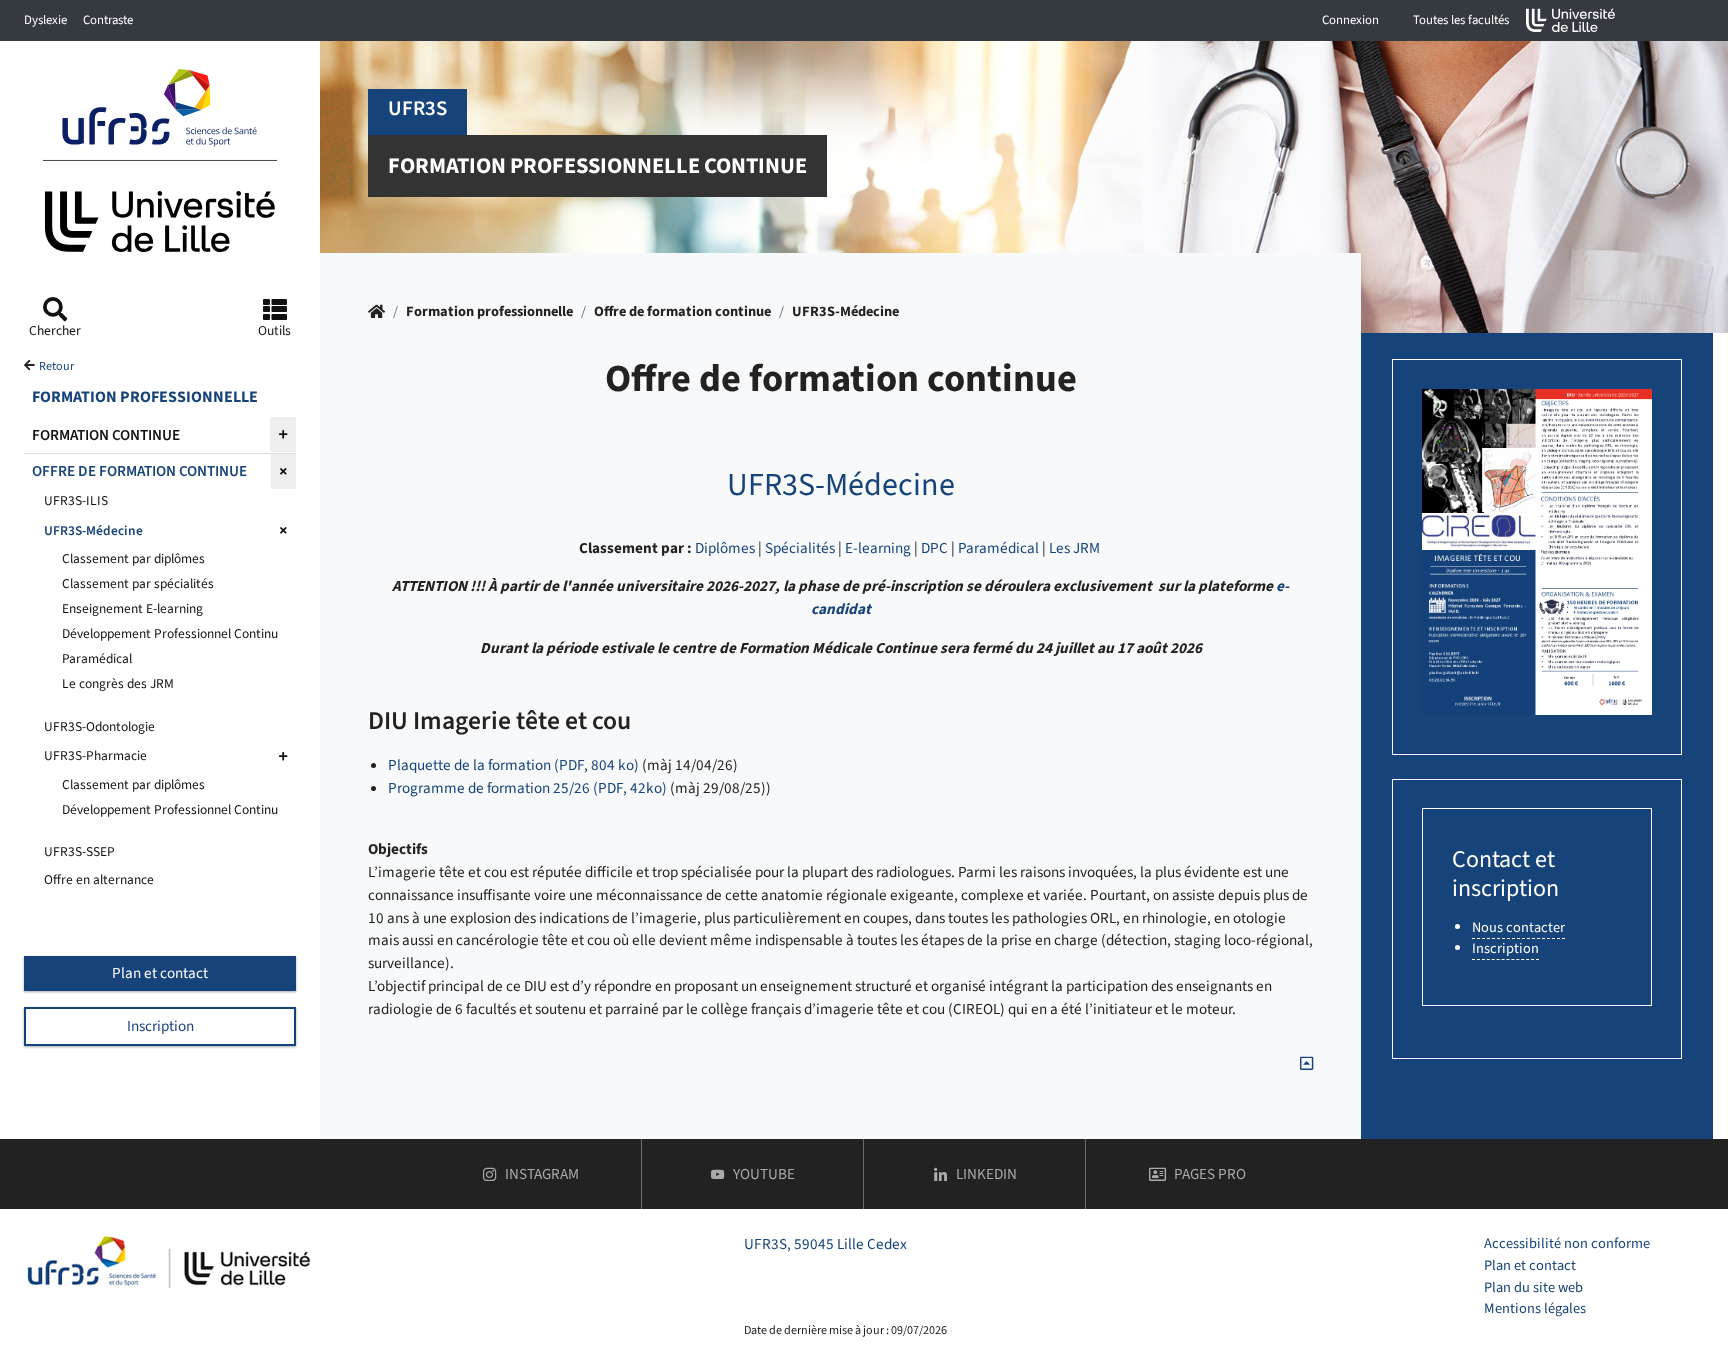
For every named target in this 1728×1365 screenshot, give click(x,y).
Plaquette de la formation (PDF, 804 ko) (513, 765)
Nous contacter (1518, 927)
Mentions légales (1535, 1308)
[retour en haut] (1306, 1064)
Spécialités (800, 548)
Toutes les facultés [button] (1461, 20)
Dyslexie (45, 20)
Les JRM (1074, 548)
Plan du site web (1533, 1287)
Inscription (160, 1026)
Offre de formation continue (682, 311)
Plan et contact (160, 973)
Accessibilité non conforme (1567, 1243)
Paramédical (998, 548)
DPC (934, 548)
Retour (56, 366)
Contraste (108, 20)
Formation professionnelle (489, 311)
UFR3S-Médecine (845, 311)
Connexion (1350, 20)
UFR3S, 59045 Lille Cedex (825, 1244)
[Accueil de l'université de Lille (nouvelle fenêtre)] (1571, 20)
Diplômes (725, 548)
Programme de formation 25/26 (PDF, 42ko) (527, 788)
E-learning (878, 548)
